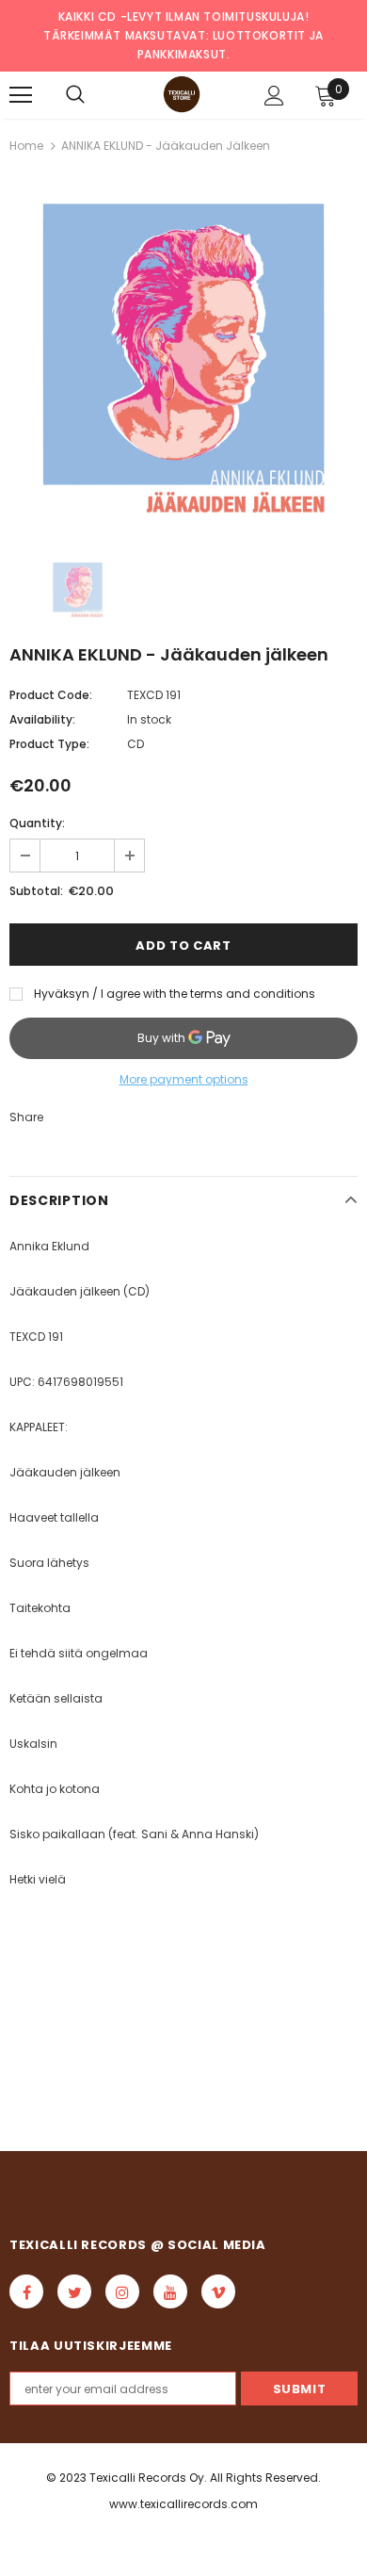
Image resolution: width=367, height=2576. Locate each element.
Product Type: (49, 744)
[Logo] (182, 94)
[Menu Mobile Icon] (21, 95)
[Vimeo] (218, 2291)
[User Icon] (274, 96)
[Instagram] (122, 2291)
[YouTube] (170, 2291)
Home (26, 146)
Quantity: (37, 823)
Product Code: (51, 695)
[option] (183, 356)
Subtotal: (36, 891)
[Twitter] (74, 2291)
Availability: (42, 719)
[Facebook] (26, 2291)
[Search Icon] (75, 95)
